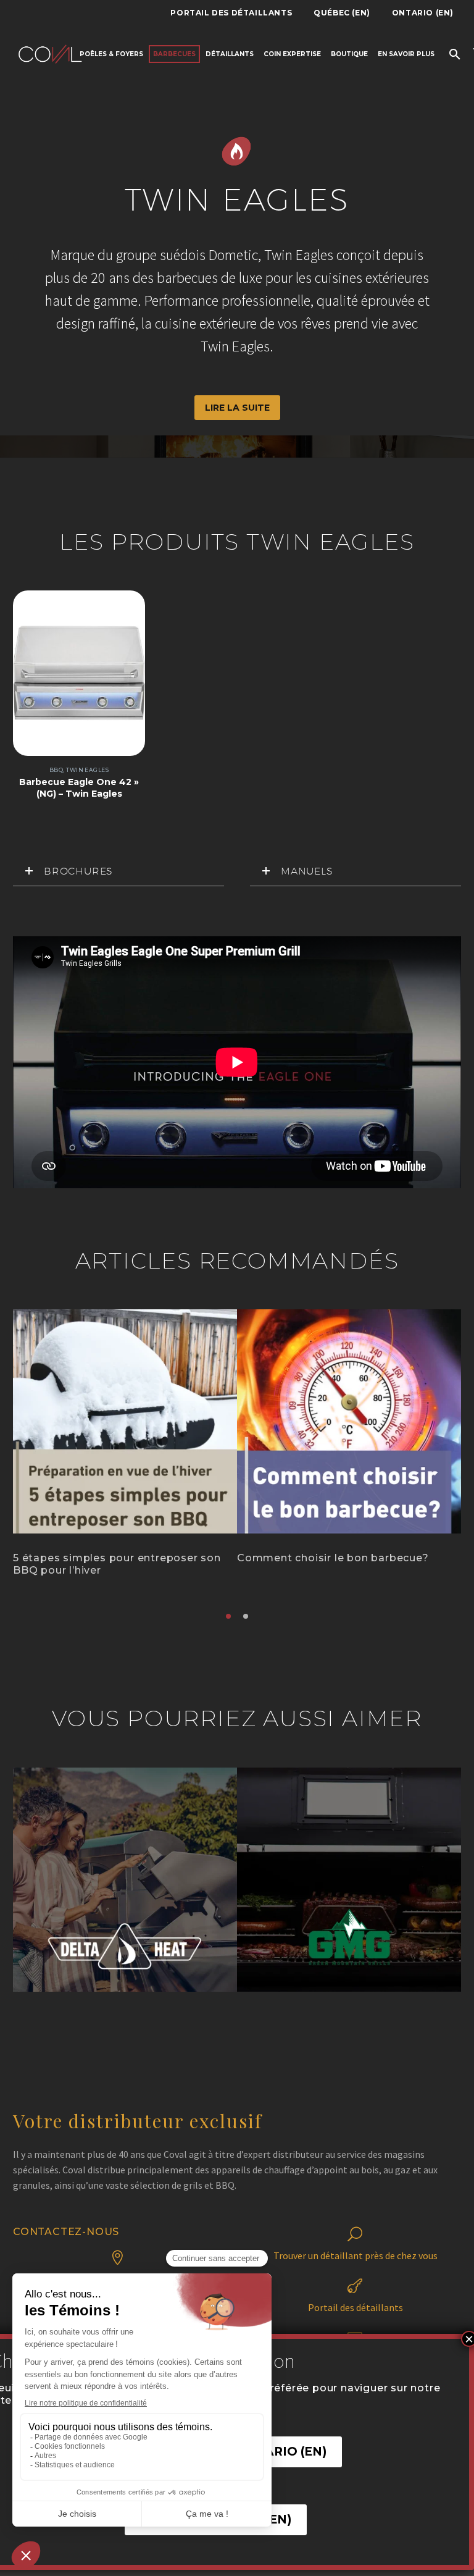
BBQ (56, 770)
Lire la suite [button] (237, 408)
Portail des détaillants (231, 13)
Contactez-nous (66, 2232)
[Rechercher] (453, 54)
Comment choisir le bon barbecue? (333, 1558)
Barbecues (174, 54)
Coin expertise (292, 54)
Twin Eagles (87, 770)
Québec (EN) (342, 13)
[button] (228, 1616)
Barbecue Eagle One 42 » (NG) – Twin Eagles (79, 787)
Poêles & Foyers (111, 54)
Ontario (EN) (423, 13)
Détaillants (230, 54)
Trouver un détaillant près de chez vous (355, 2255)
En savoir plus (406, 54)
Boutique (349, 54)
